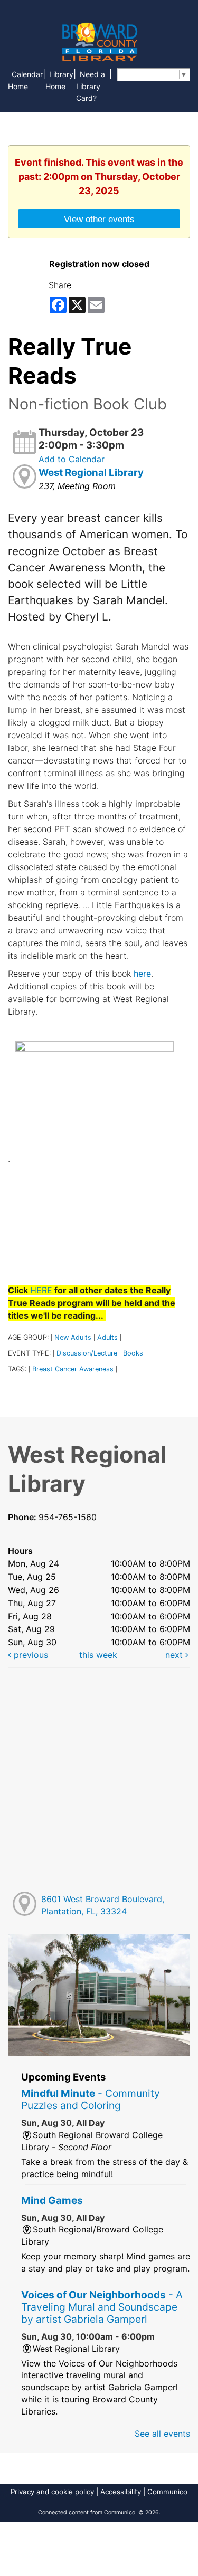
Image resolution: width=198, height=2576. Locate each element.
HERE (41, 1290)
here (142, 974)
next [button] (175, 1655)
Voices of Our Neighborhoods (102, 2307)
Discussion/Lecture (87, 1353)
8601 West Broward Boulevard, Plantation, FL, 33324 (103, 1905)
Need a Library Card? (91, 86)
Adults (107, 1337)
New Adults (73, 1337)
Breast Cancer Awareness (73, 1369)
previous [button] (30, 1655)
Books (133, 1353)
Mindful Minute (91, 2099)
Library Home (59, 80)
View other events (99, 219)
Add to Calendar (72, 459)
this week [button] (98, 1655)
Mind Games (52, 2200)
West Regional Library (91, 473)
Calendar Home (25, 80)
